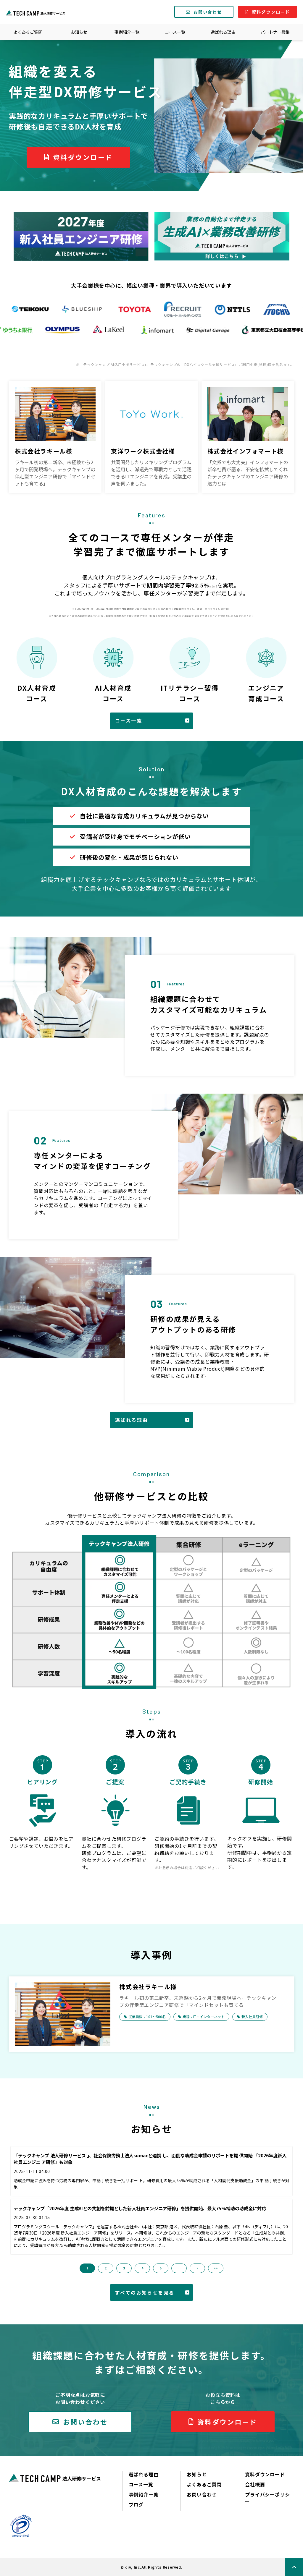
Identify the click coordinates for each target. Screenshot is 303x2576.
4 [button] (142, 2268)
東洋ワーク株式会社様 (143, 451)
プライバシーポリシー (267, 2498)
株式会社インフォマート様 (246, 451)
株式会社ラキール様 (43, 451)
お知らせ (79, 32)
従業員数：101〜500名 (147, 2016)
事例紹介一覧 (127, 32)
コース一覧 (175, 32)
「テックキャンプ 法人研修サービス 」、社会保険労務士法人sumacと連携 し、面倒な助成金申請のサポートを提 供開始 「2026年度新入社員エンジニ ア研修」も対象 (150, 2159)
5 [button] (161, 2268)
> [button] (198, 2268)
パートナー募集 (275, 32)
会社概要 (255, 2484)
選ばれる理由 (223, 32)
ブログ (136, 2504)
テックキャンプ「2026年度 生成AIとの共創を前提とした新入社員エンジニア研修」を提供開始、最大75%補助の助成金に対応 (140, 2208)
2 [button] (106, 2268)
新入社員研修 (252, 2016)
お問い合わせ (208, 12)
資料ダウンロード (271, 12)
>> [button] (216, 2268)
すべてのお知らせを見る (145, 2292)
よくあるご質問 (28, 32)
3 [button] (124, 2268)
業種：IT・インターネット (204, 2016)
